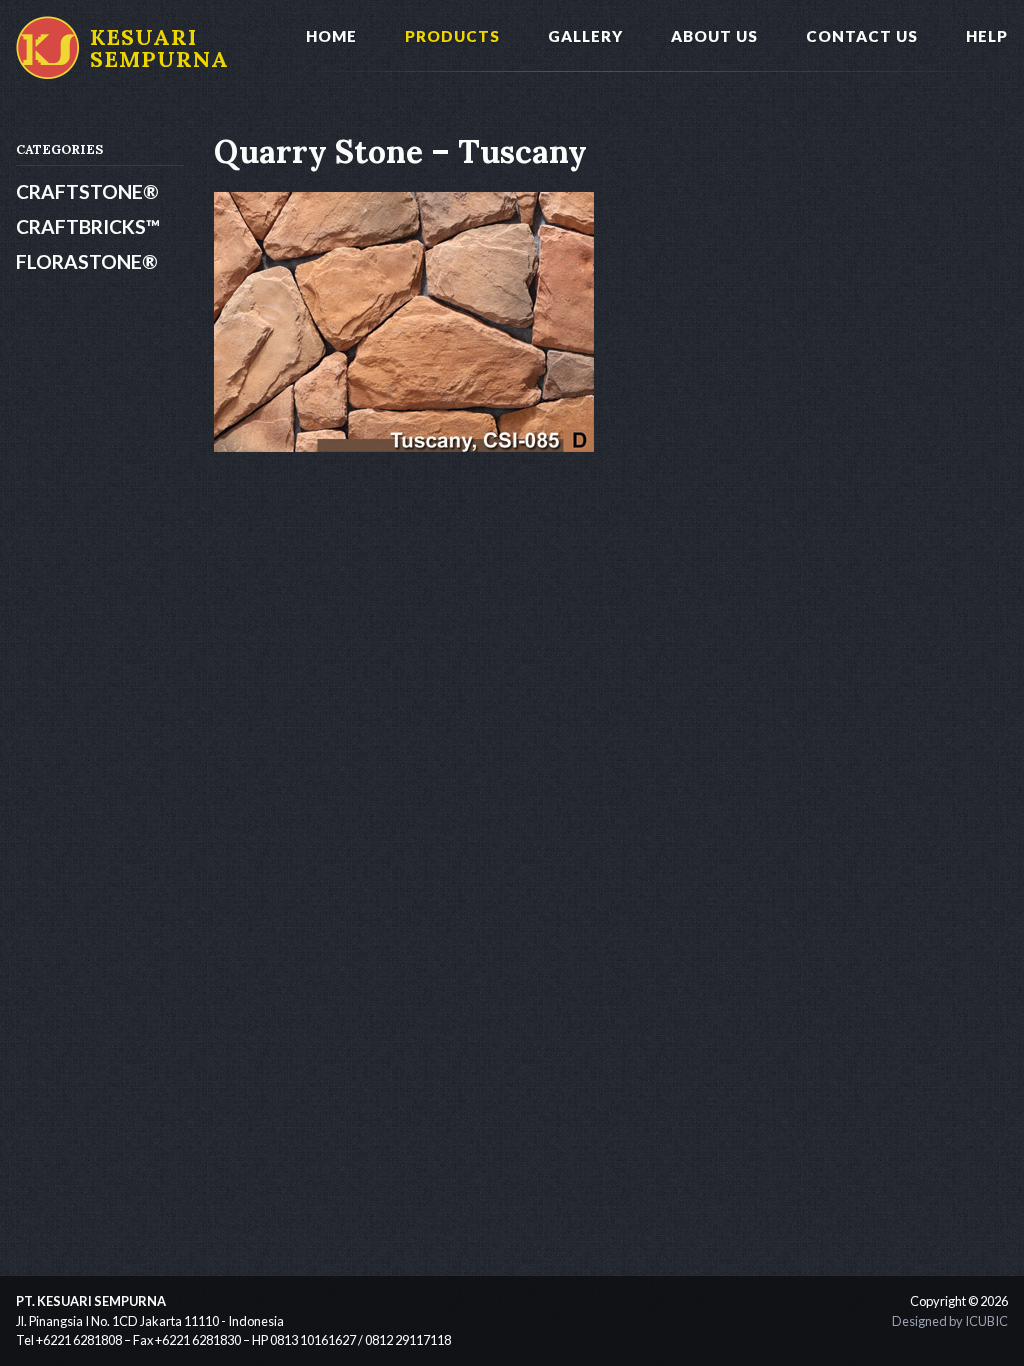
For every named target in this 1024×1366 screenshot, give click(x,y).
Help (987, 36)
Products (452, 36)
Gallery (585, 36)
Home (331, 36)
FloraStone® (87, 261)
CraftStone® (87, 191)
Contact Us (862, 36)
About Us (714, 36)
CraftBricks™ (88, 226)
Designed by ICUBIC (950, 1321)
